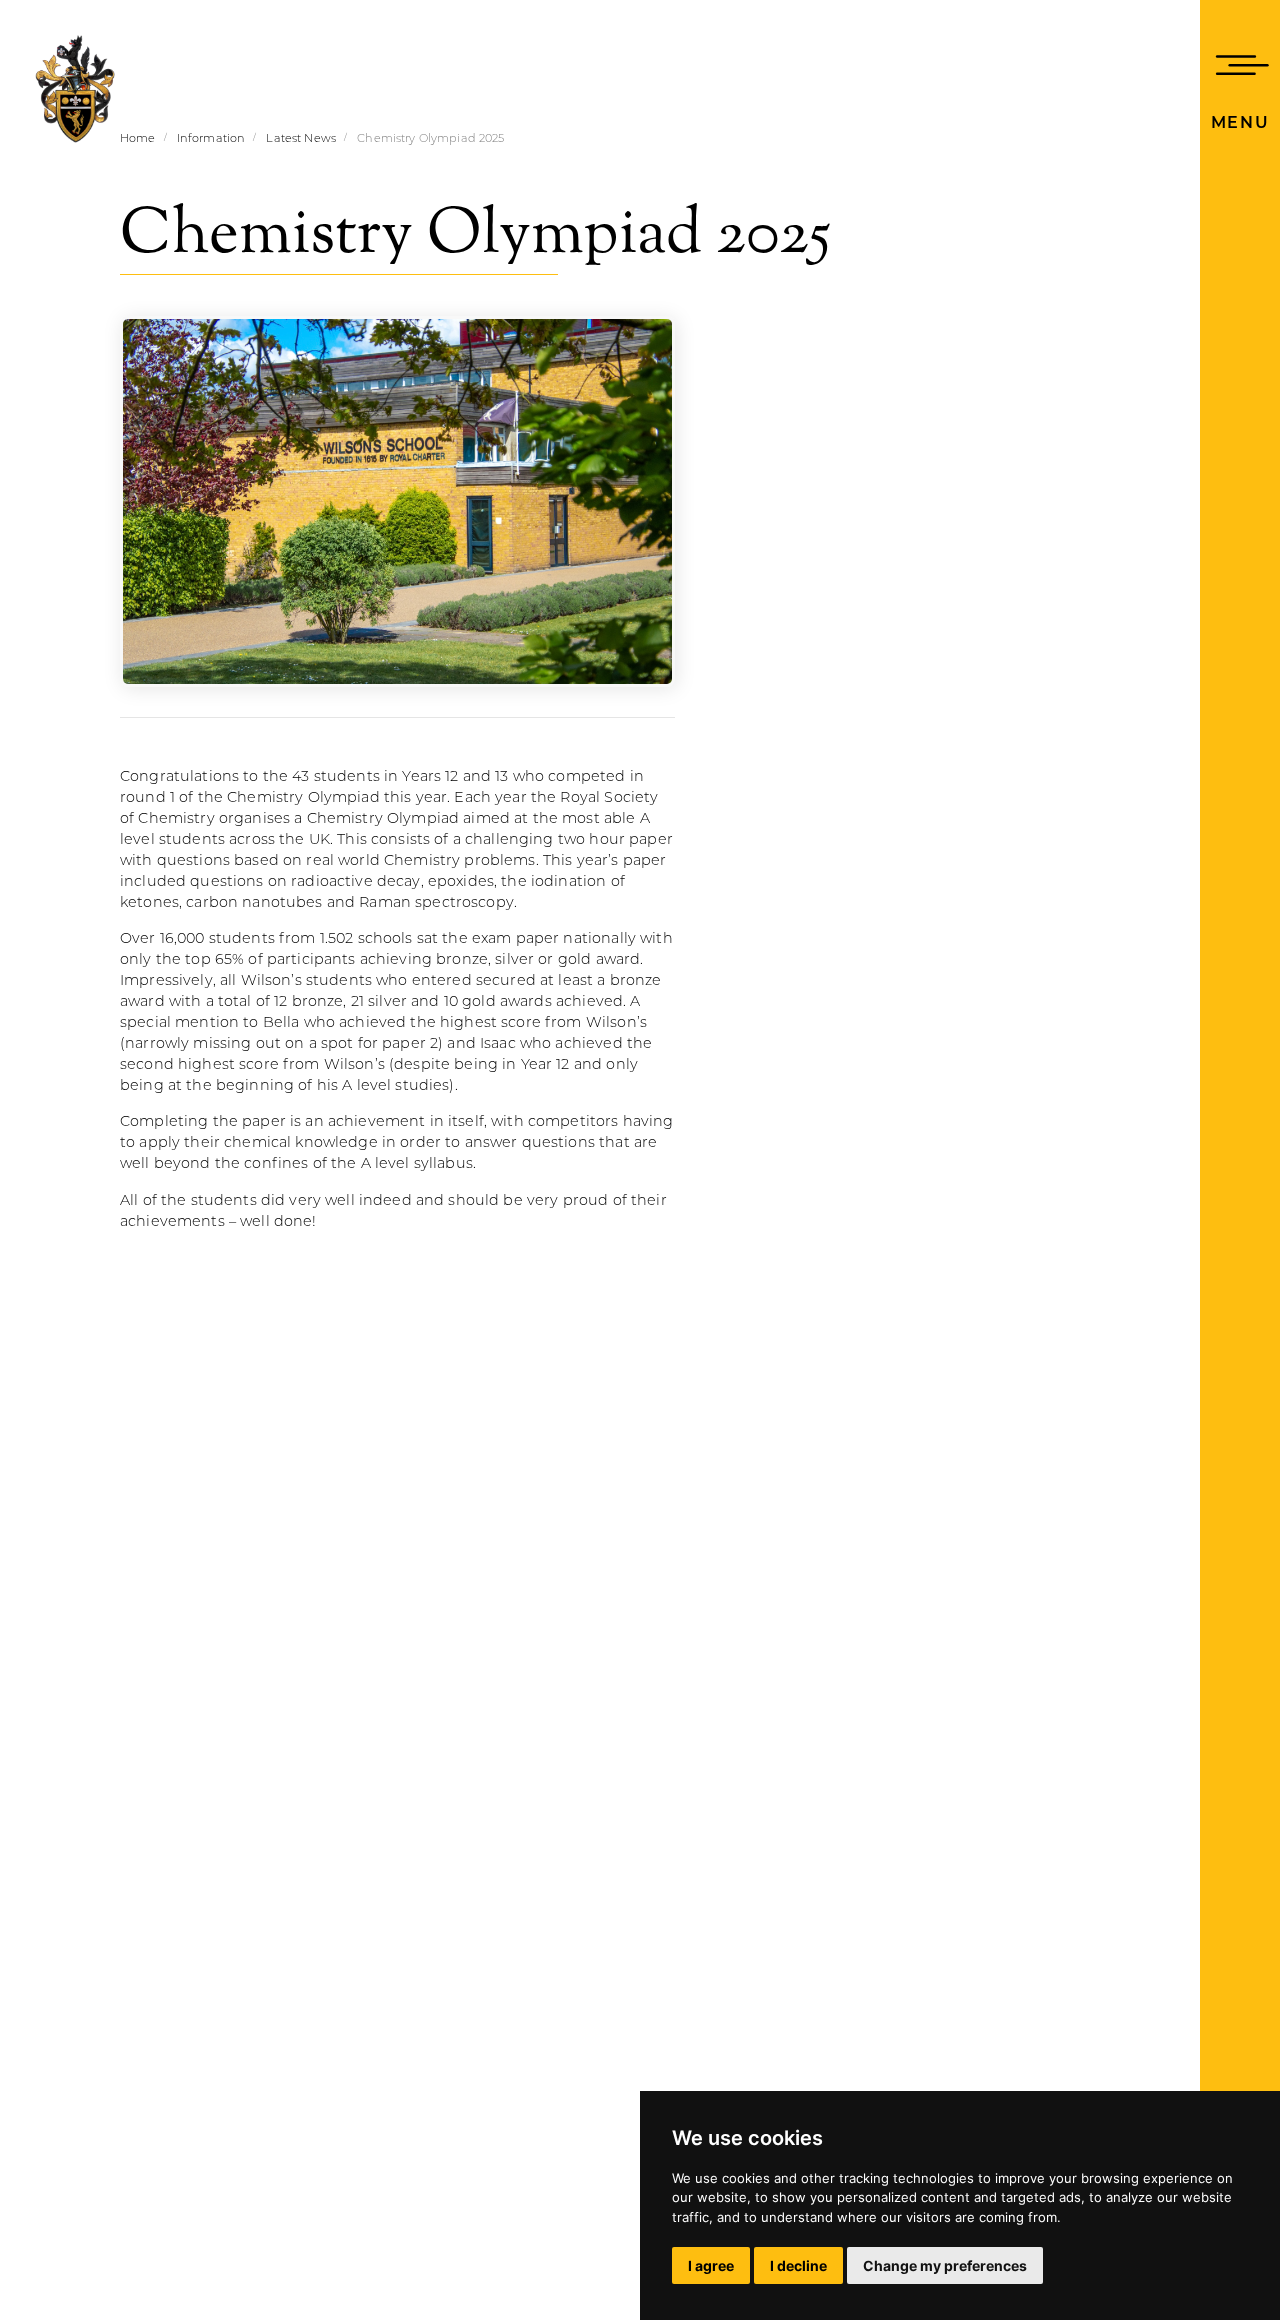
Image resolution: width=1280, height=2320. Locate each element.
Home (138, 139)
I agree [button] (711, 2265)
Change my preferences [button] (945, 2265)
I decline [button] (798, 2265)
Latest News (301, 139)
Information (211, 139)
